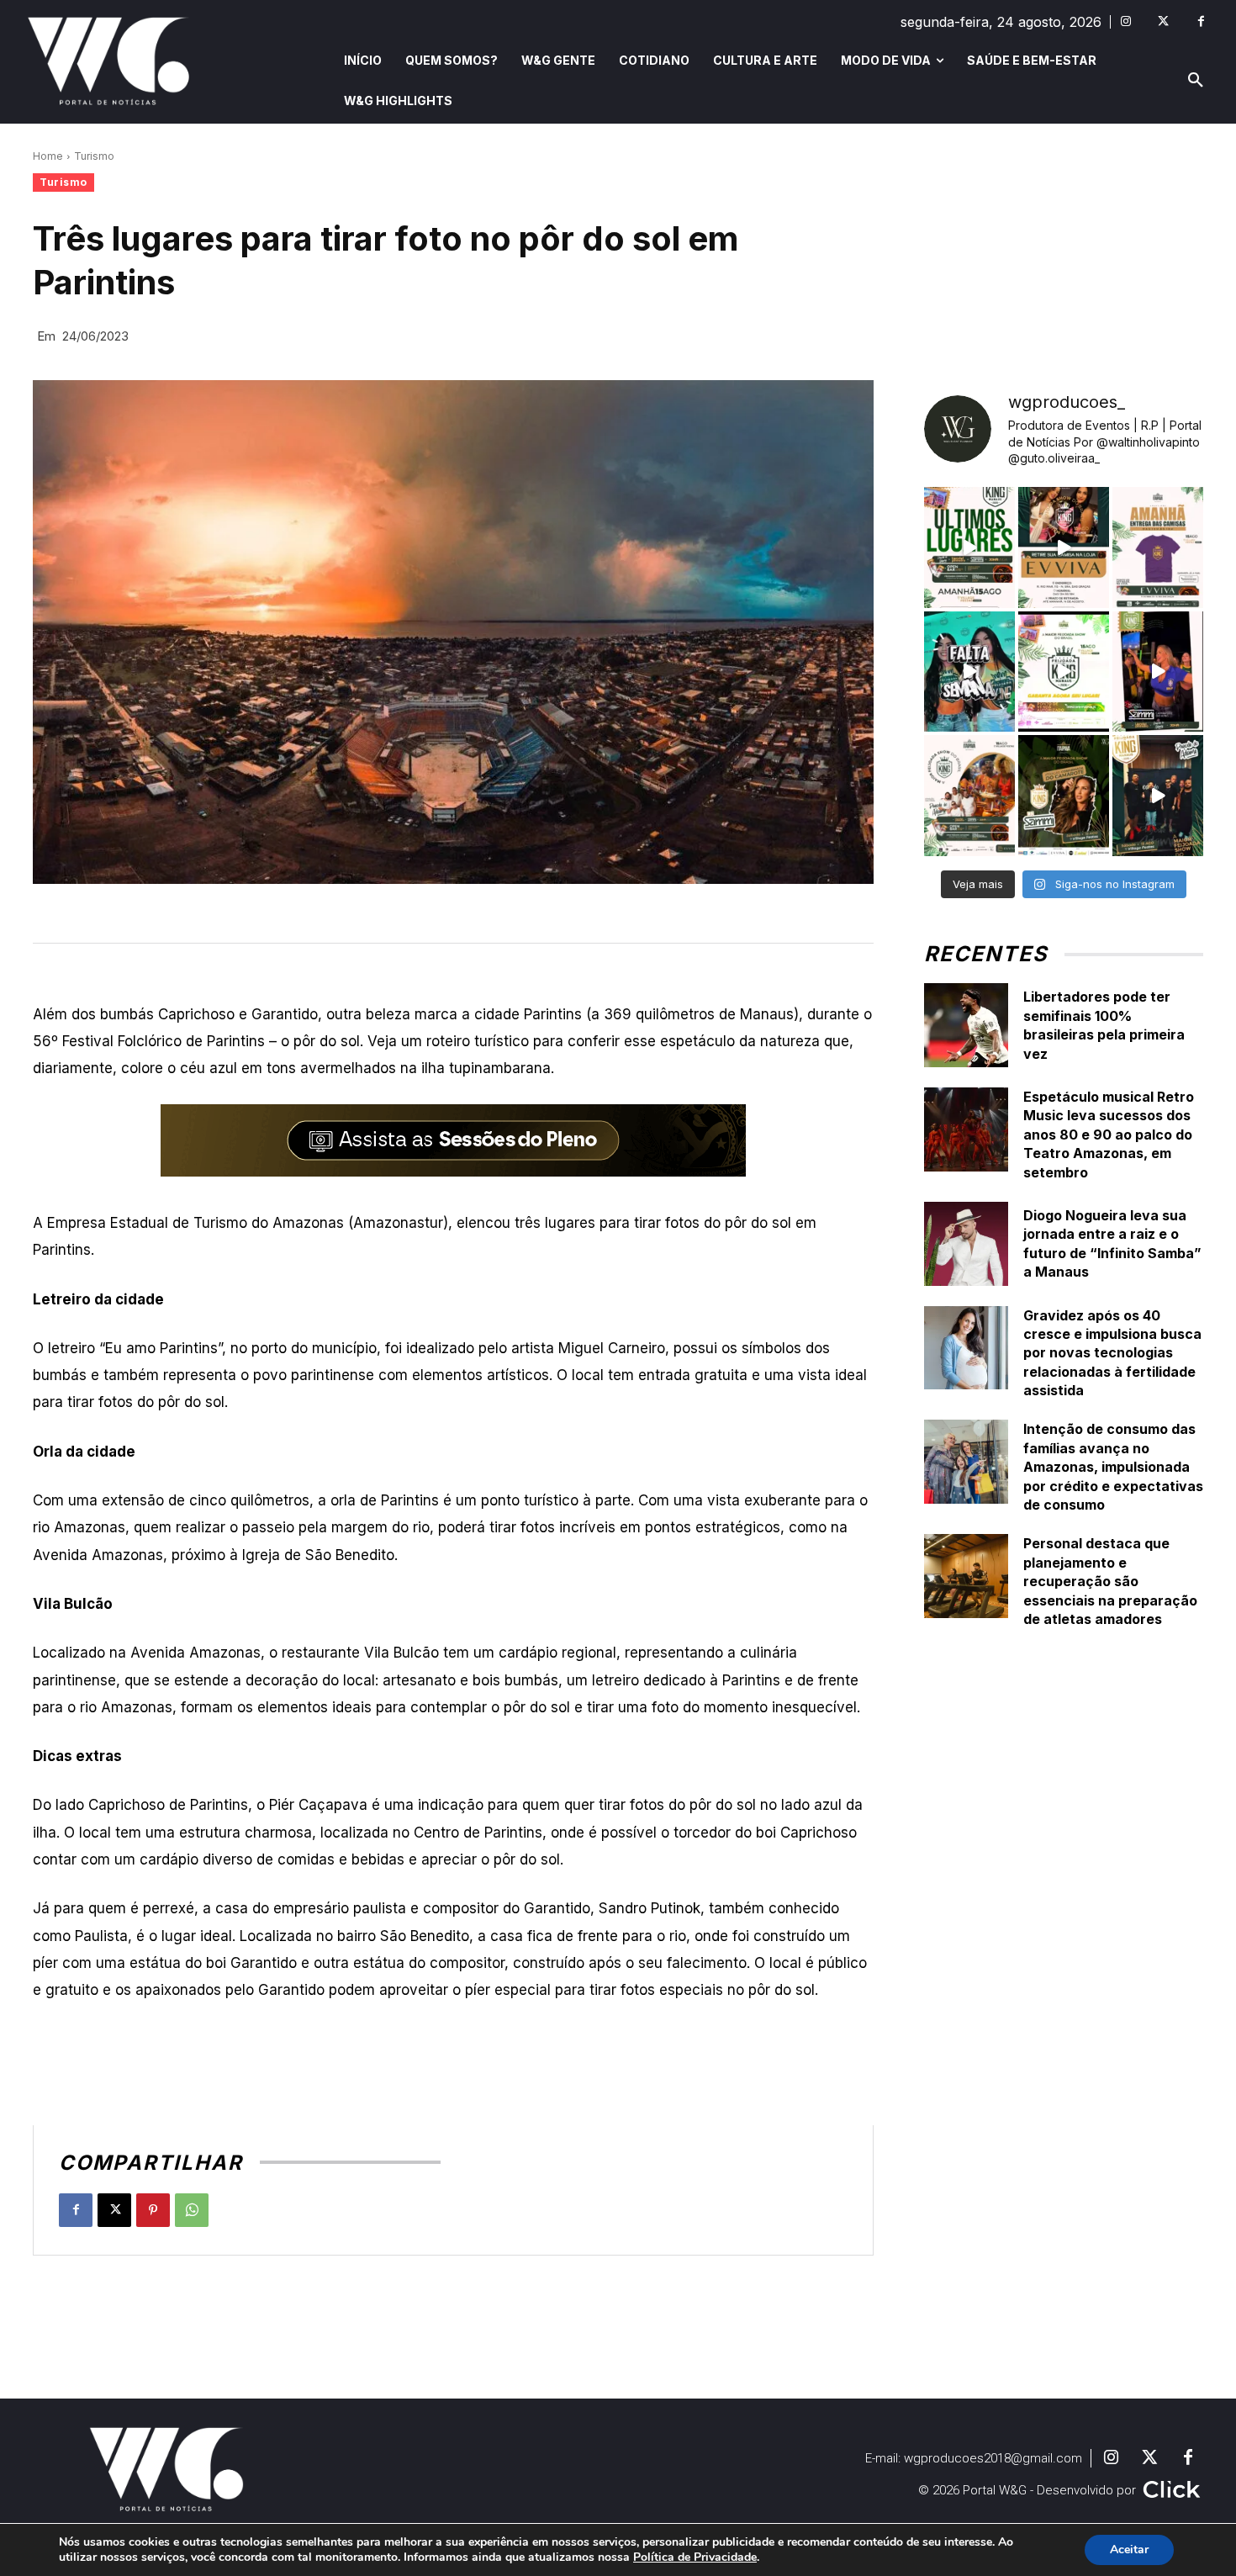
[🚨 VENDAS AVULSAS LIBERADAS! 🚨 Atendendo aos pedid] (1064, 672)
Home (48, 156)
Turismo (94, 156)
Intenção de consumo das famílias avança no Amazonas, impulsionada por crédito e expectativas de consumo (1113, 1467)
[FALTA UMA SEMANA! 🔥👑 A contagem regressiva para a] (969, 672)
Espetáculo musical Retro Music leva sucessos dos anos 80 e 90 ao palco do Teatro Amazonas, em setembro (1109, 1135)
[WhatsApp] (192, 2210)
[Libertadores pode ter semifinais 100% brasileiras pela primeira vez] (966, 1025)
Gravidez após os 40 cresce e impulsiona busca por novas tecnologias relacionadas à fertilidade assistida (1112, 1353)
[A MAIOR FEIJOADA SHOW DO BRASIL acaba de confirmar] (1064, 796)
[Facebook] (1201, 21)
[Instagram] (1125, 21)
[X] (114, 2210)
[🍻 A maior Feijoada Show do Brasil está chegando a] (969, 796)
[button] (1196, 81)
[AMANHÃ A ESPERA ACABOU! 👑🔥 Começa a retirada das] (1158, 547)
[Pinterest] (153, 2210)
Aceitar (1129, 2550)
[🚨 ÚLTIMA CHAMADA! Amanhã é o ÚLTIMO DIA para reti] (1064, 547)
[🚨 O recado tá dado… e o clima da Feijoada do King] (1158, 796)
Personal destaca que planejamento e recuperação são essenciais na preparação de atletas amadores (1110, 1581)
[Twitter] (1163, 21)
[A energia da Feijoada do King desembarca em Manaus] (1158, 672)
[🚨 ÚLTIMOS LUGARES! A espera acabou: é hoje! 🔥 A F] (969, 547)
